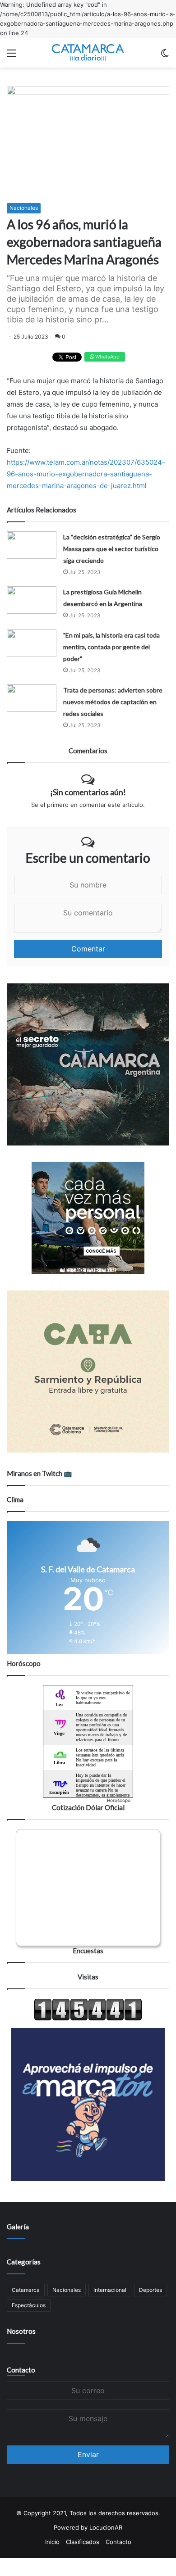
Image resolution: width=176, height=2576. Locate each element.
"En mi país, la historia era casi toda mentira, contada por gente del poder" (111, 647)
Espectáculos (29, 2305)
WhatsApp (107, 357)
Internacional (110, 2290)
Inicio (52, 2542)
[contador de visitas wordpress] (88, 2019)
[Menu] (11, 56)
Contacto (21, 2370)
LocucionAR (106, 2527)
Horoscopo (119, 1800)
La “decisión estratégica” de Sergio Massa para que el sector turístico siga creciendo (112, 549)
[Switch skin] (165, 56)
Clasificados (83, 2542)
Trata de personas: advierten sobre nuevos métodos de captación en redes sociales (113, 702)
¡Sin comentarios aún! (88, 792)
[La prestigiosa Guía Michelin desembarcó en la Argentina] (32, 600)
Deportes (151, 2290)
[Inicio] (88, 53)
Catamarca (26, 2290)
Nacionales (24, 208)
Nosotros (21, 2331)
